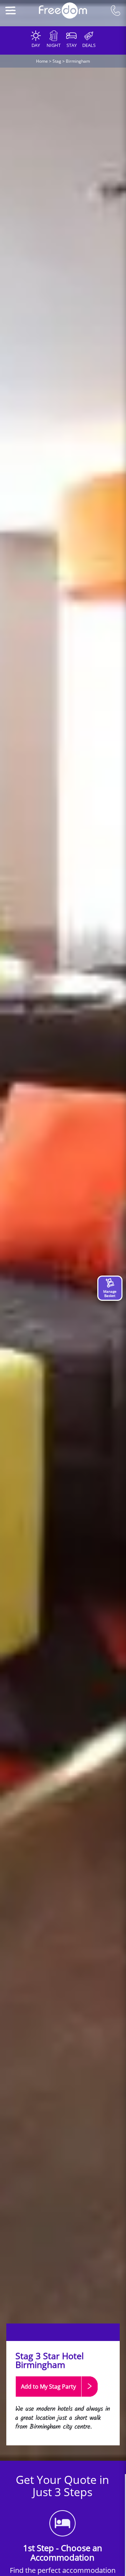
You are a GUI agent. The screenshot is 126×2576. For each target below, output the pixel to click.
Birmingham (78, 61)
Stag (57, 61)
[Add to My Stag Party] (57, 2400)
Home (42, 61)
